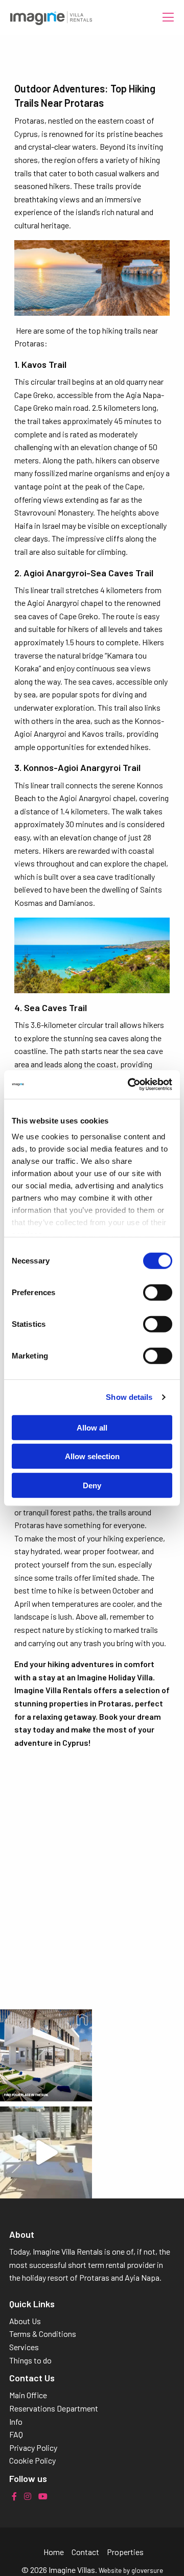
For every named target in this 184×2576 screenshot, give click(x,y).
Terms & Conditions (43, 2334)
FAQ (16, 2434)
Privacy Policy (33, 2448)
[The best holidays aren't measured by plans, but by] (46, 2055)
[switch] (158, 1292)
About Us (25, 2321)
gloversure (147, 2570)
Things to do (30, 2360)
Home (54, 2552)
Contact (85, 2552)
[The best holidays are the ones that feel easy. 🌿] (46, 2152)
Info (16, 2421)
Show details (129, 1397)
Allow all (92, 1427)
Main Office (28, 2395)
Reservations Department (54, 2408)
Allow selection (92, 1456)
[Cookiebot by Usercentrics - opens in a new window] (130, 1085)
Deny (92, 1485)
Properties (125, 2552)
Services (24, 2347)
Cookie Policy (32, 2460)
